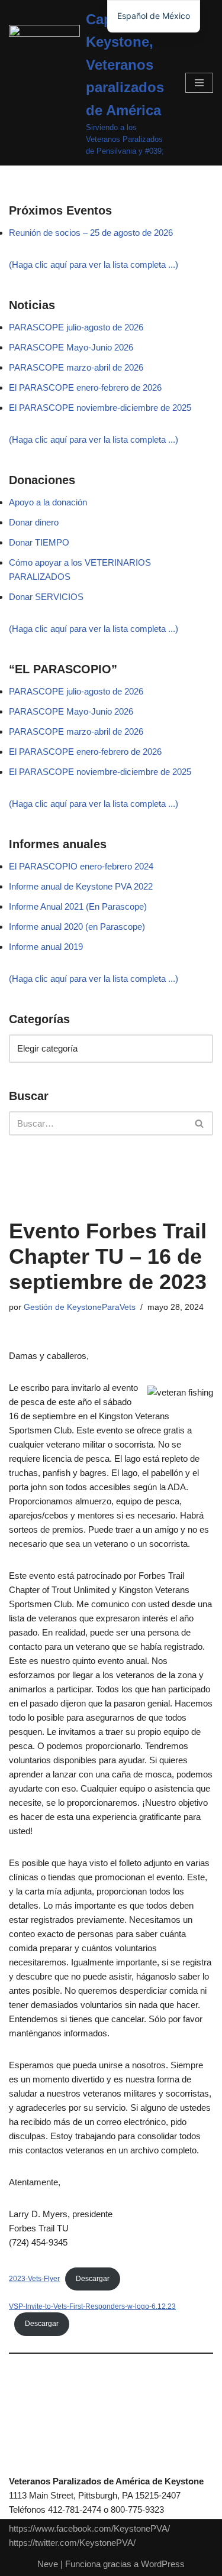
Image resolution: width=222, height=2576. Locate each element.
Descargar (93, 2279)
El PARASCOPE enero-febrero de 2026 (85, 387)
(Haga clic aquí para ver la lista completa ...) (94, 265)
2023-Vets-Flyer (34, 2279)
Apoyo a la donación (48, 502)
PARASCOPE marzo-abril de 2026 (76, 367)
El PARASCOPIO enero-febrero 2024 (81, 866)
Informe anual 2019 (46, 947)
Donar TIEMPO (39, 542)
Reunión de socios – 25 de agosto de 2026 (91, 233)
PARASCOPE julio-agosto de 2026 (76, 327)
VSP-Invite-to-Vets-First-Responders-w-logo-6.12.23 (92, 2306)
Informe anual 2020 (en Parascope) (77, 927)
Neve (48, 2564)
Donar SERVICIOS (46, 597)
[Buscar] (200, 1123)
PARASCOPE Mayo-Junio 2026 (71, 347)
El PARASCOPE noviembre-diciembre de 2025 (100, 408)
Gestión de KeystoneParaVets (80, 1307)
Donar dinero (34, 522)
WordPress (163, 2564)
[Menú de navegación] (199, 83)
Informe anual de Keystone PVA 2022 (81, 886)
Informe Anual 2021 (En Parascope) (78, 906)
